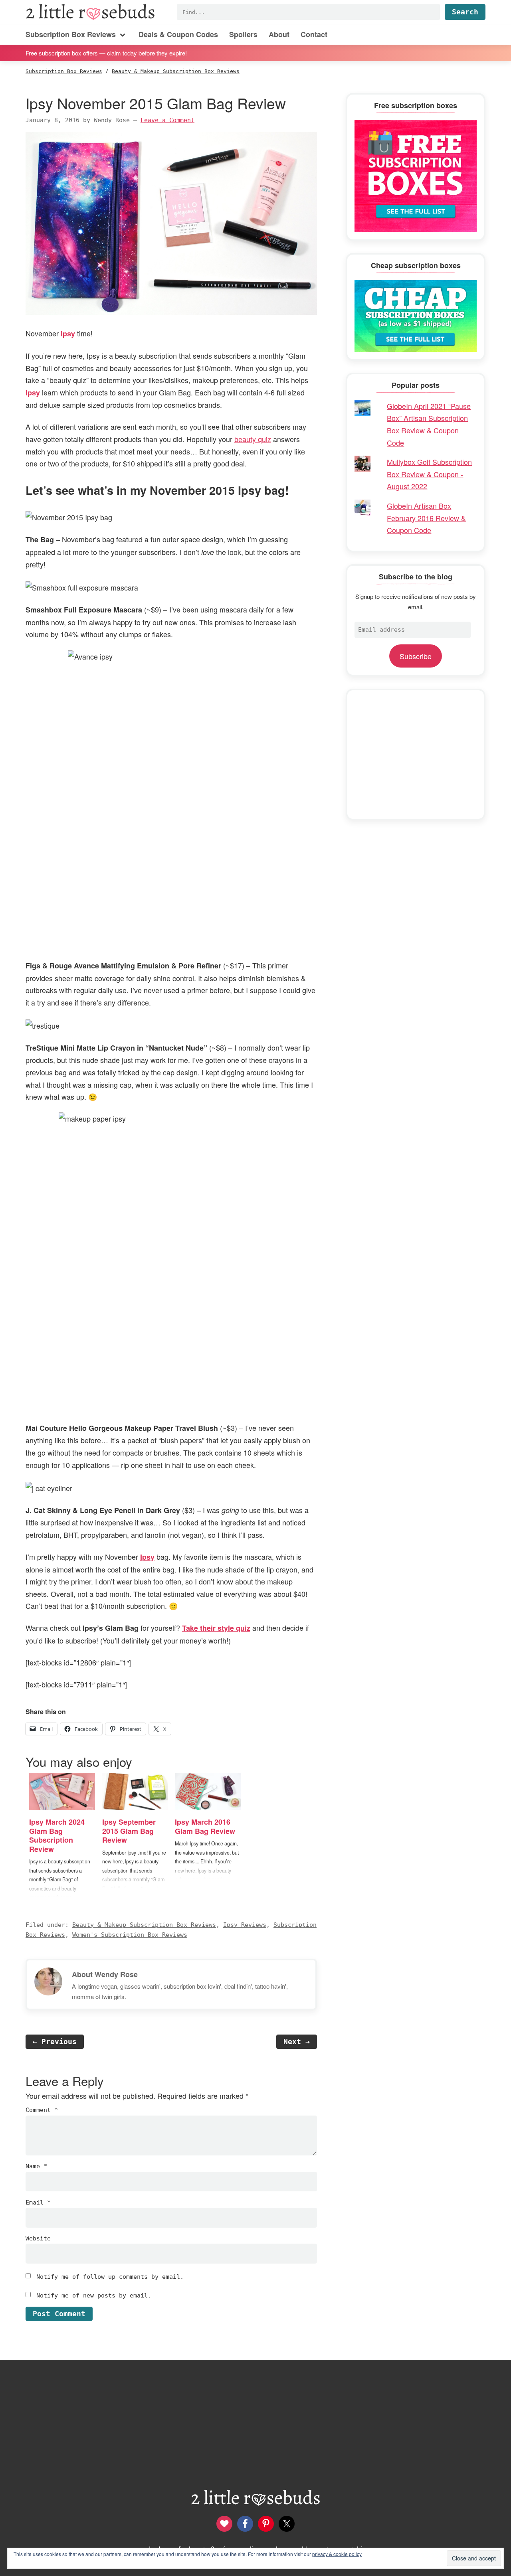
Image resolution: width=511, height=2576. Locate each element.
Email (38, 2203)
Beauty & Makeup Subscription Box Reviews (144, 1925)
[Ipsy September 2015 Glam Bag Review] (135, 1792)
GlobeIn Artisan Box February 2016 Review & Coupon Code (426, 518)
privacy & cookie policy (337, 2554)
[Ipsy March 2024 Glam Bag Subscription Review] (62, 1792)
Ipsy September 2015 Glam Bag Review (129, 1831)
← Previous (55, 2042)
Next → (297, 2042)
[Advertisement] (416, 755)
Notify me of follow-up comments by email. (110, 2277)
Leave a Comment (167, 120)
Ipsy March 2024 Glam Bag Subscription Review (57, 1835)
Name (36, 2166)
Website (38, 2238)
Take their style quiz (216, 1628)
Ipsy (68, 334)
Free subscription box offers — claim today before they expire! (106, 52)
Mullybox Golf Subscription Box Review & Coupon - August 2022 (429, 474)
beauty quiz (253, 439)
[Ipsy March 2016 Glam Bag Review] (208, 1792)
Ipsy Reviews (245, 1925)
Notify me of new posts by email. (94, 2295)
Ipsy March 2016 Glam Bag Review (205, 1826)
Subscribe (416, 656)
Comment (42, 2110)
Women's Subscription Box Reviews (130, 1935)
